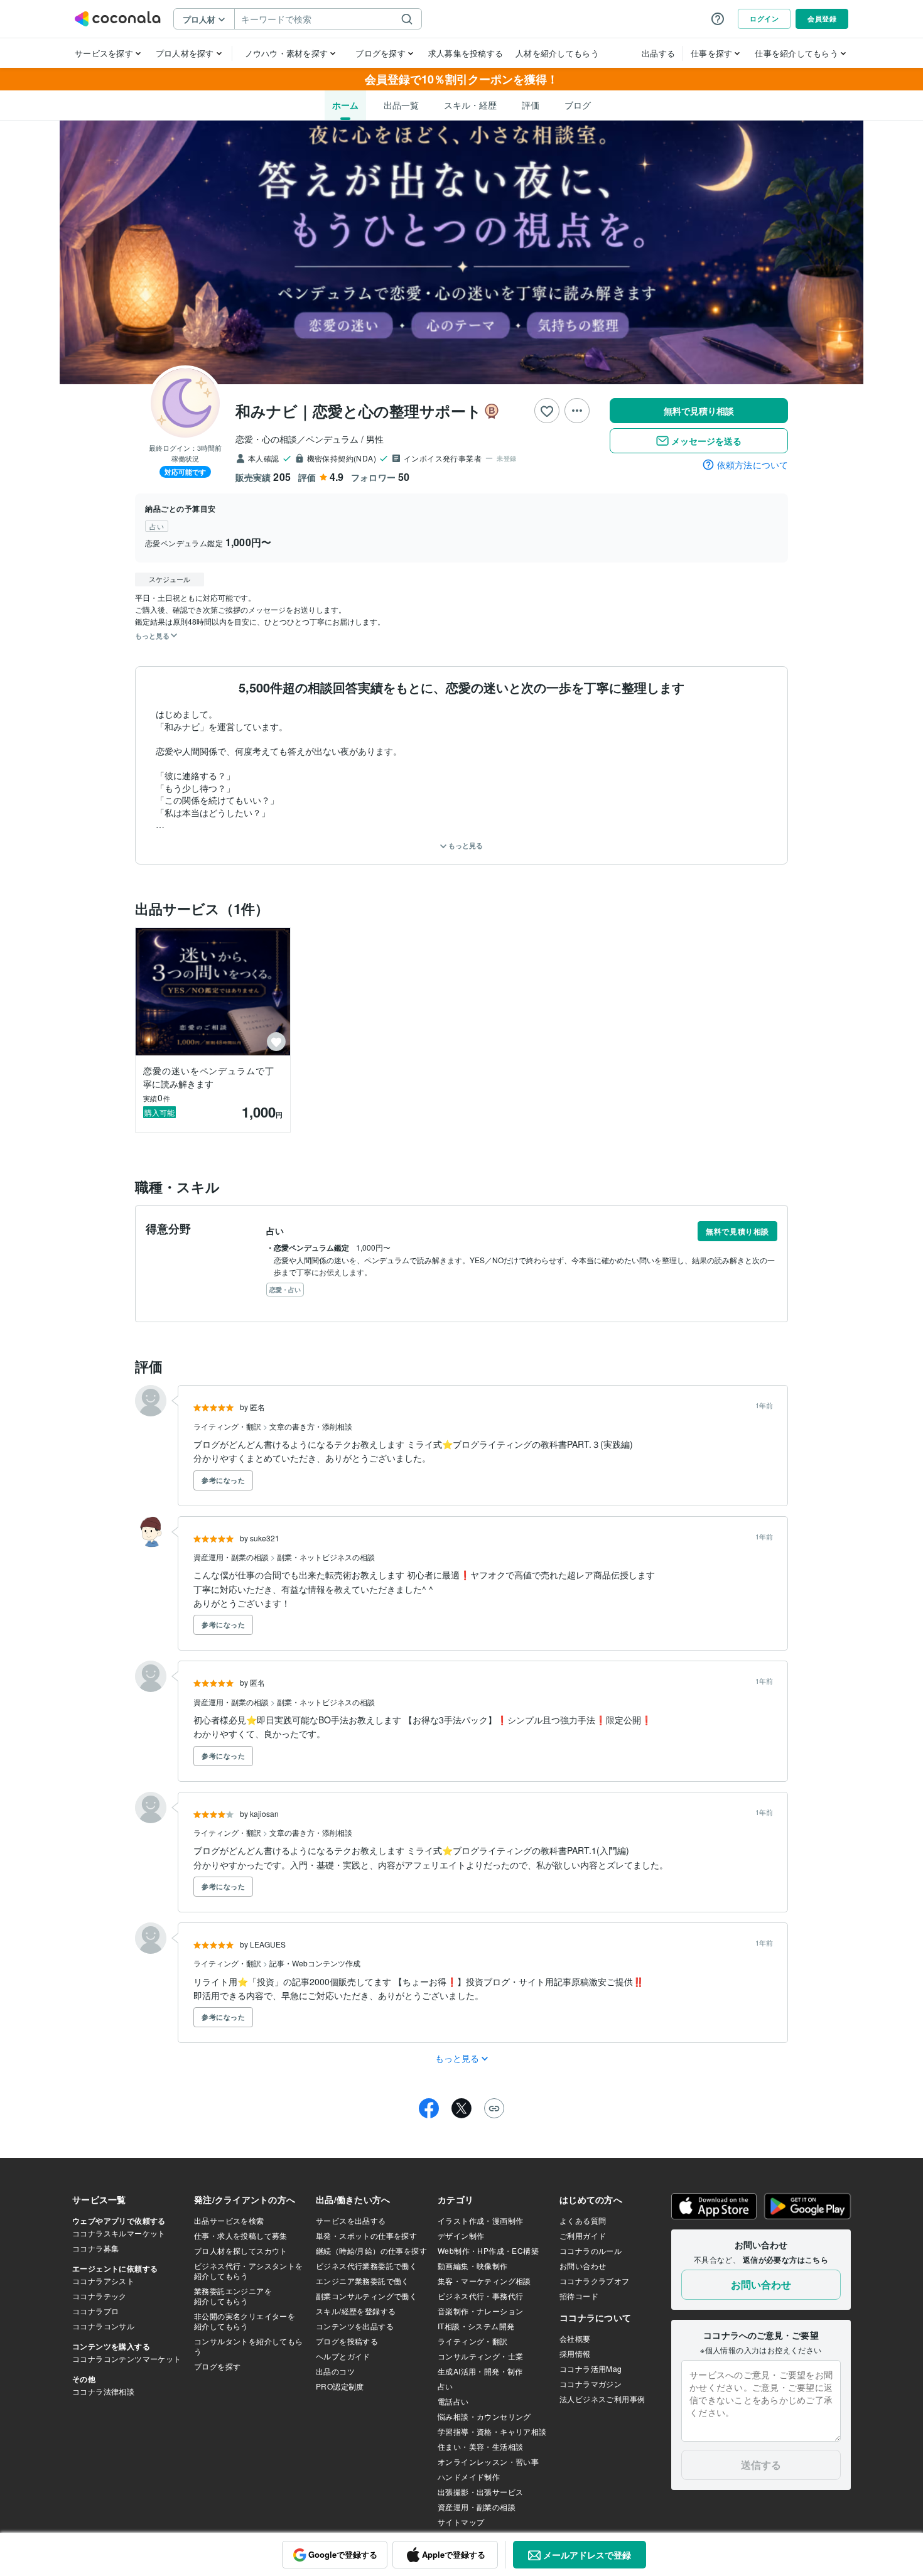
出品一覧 (401, 105)
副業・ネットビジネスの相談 (326, 1557)
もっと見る (465, 845)
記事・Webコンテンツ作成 (315, 1963)
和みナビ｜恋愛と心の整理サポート (359, 411)
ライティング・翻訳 (228, 1426)
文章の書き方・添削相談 (311, 1426)
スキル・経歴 (470, 105)
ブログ (578, 105)
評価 (531, 105)
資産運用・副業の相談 (232, 1557)
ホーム (345, 105)
